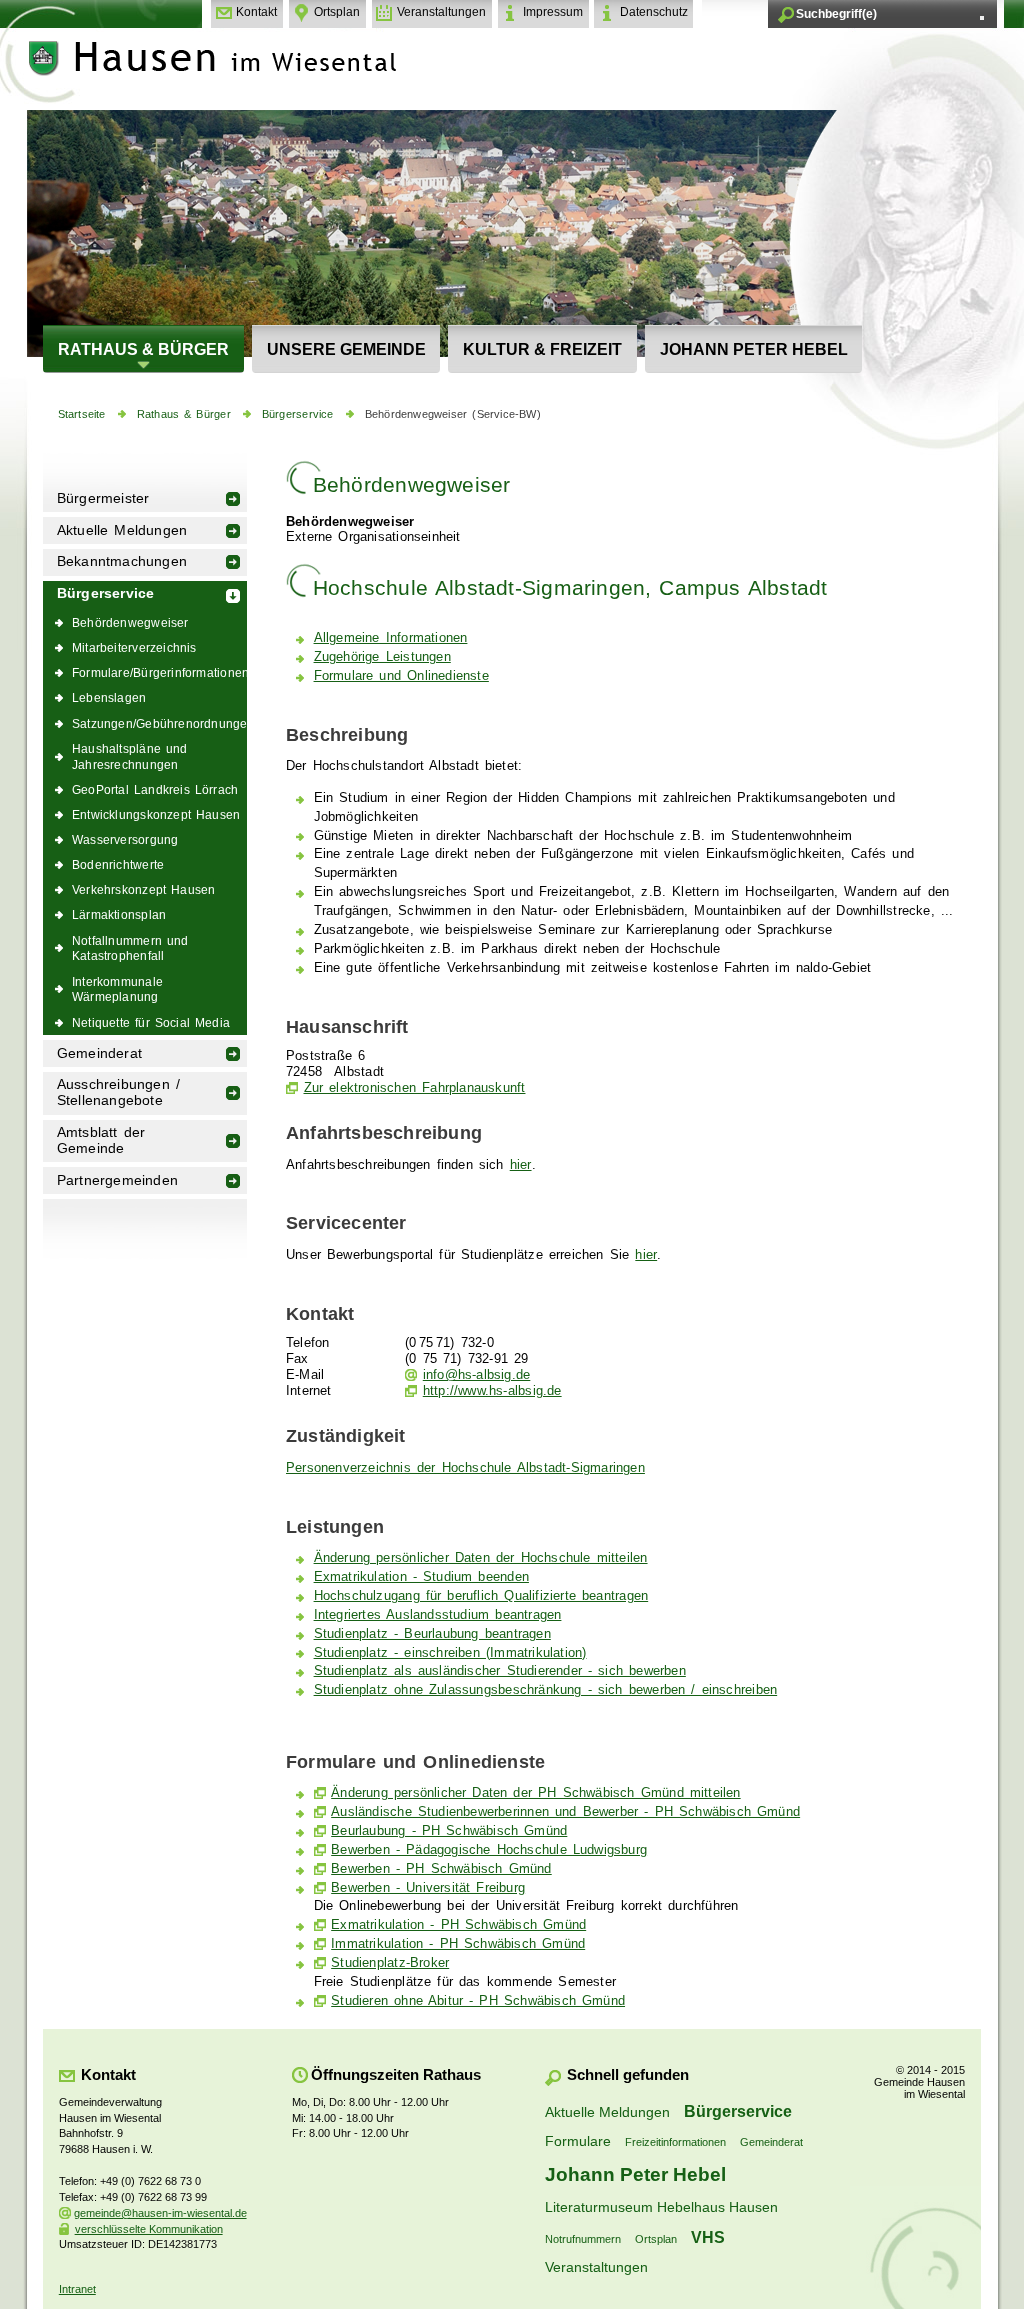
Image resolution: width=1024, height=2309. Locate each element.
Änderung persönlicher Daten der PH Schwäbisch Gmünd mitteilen (535, 1793)
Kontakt (256, 12)
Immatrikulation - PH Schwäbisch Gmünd (458, 1944)
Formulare (578, 2141)
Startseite (82, 414)
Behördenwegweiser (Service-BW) (453, 414)
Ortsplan (337, 12)
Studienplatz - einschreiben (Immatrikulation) (450, 1653)
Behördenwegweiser (130, 622)
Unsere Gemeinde (346, 349)
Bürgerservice (298, 414)
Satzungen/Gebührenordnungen (159, 723)
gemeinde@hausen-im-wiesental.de (160, 2213)
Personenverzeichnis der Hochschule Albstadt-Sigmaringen (465, 1468)
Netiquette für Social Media (151, 1022)
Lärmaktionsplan (119, 914)
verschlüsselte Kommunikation (149, 2229)
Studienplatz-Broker (390, 1963)
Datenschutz (654, 12)
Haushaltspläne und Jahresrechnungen (130, 756)
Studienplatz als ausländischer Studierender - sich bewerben (500, 1671)
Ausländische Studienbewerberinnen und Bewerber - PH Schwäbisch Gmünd (565, 1812)
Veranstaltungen (441, 12)
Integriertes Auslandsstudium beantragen (438, 1615)
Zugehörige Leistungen (382, 657)
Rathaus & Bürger (143, 349)
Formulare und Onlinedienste (401, 676)
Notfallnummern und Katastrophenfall (130, 948)
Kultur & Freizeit (542, 349)
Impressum (553, 12)
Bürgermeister (103, 498)
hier (521, 1165)
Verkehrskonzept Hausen (143, 889)
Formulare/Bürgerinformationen (159, 672)
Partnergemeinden (117, 1180)
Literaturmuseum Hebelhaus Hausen (661, 2207)
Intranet (77, 2289)
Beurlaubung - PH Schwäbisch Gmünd (449, 1831)
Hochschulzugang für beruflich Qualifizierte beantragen (481, 1596)
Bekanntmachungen (122, 561)
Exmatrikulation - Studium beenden (421, 1577)
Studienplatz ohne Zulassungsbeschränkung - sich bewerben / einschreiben (546, 1690)
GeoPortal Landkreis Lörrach (155, 789)
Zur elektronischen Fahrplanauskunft (415, 1088)
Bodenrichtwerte (118, 864)
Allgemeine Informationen (391, 638)
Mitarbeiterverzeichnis (134, 647)
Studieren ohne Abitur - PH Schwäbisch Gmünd (478, 2001)
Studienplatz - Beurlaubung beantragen (432, 1634)
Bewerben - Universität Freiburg (428, 1888)
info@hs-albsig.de (476, 1375)
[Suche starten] (982, 18)
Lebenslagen (109, 697)
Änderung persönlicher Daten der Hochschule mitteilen (481, 1558)
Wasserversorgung (125, 839)
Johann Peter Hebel (754, 349)
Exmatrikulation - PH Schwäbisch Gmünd (458, 1925)
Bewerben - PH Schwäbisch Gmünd (441, 1869)
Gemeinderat (99, 1053)
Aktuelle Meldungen (122, 530)
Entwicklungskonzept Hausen (156, 814)
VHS (708, 2237)
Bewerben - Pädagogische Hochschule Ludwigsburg (489, 1850)
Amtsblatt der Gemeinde (101, 1140)
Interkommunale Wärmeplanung (117, 989)
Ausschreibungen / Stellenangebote (118, 1092)
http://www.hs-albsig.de (492, 1391)
